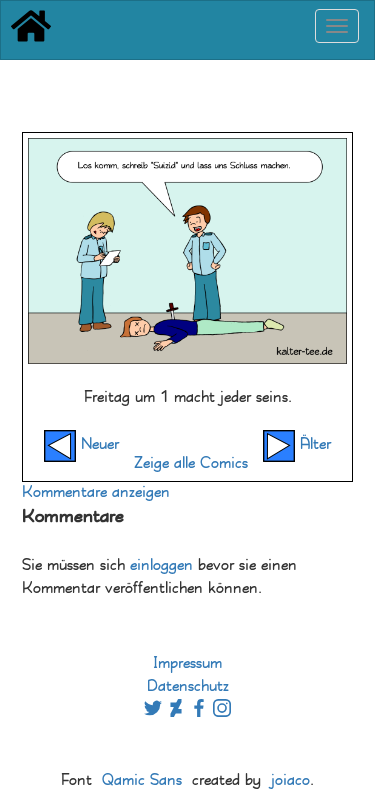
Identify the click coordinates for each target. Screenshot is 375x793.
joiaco (290, 780)
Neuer (97, 444)
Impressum (187, 663)
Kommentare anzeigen (96, 492)
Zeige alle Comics (191, 463)
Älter (313, 444)
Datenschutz (188, 686)
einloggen (161, 565)
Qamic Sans (142, 780)
